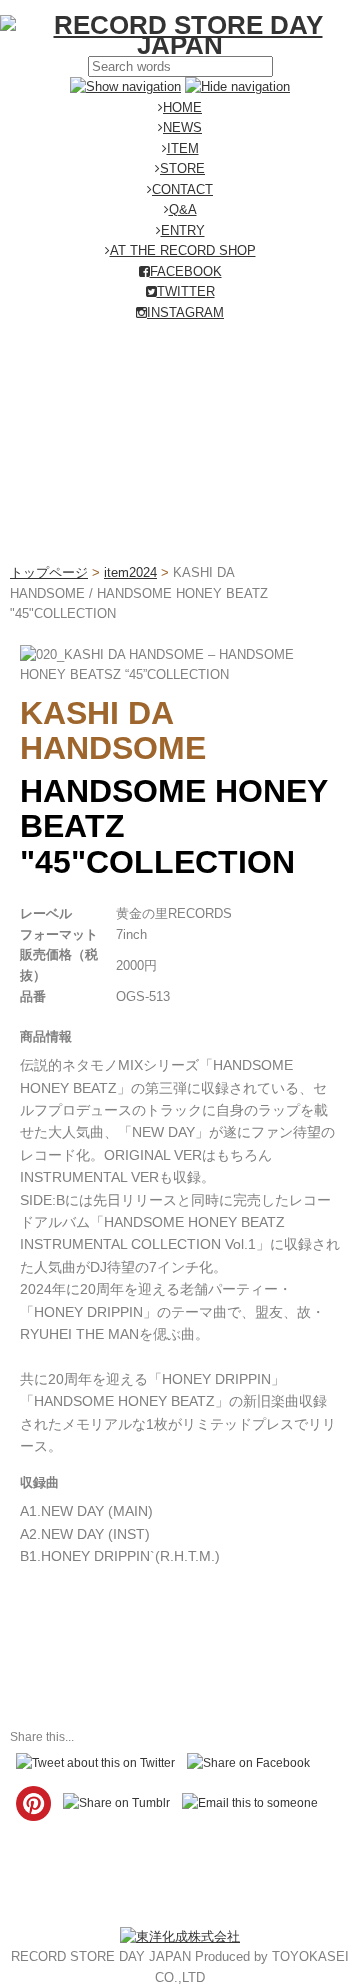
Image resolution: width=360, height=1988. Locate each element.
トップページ (49, 572)
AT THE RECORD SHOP (183, 250)
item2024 (130, 572)
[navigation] (125, 86)
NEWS (182, 127)
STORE (182, 168)
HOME (182, 107)
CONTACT (182, 189)
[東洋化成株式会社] (180, 1936)
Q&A (183, 209)
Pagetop (307, 1935)
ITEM (183, 148)
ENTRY (183, 230)
